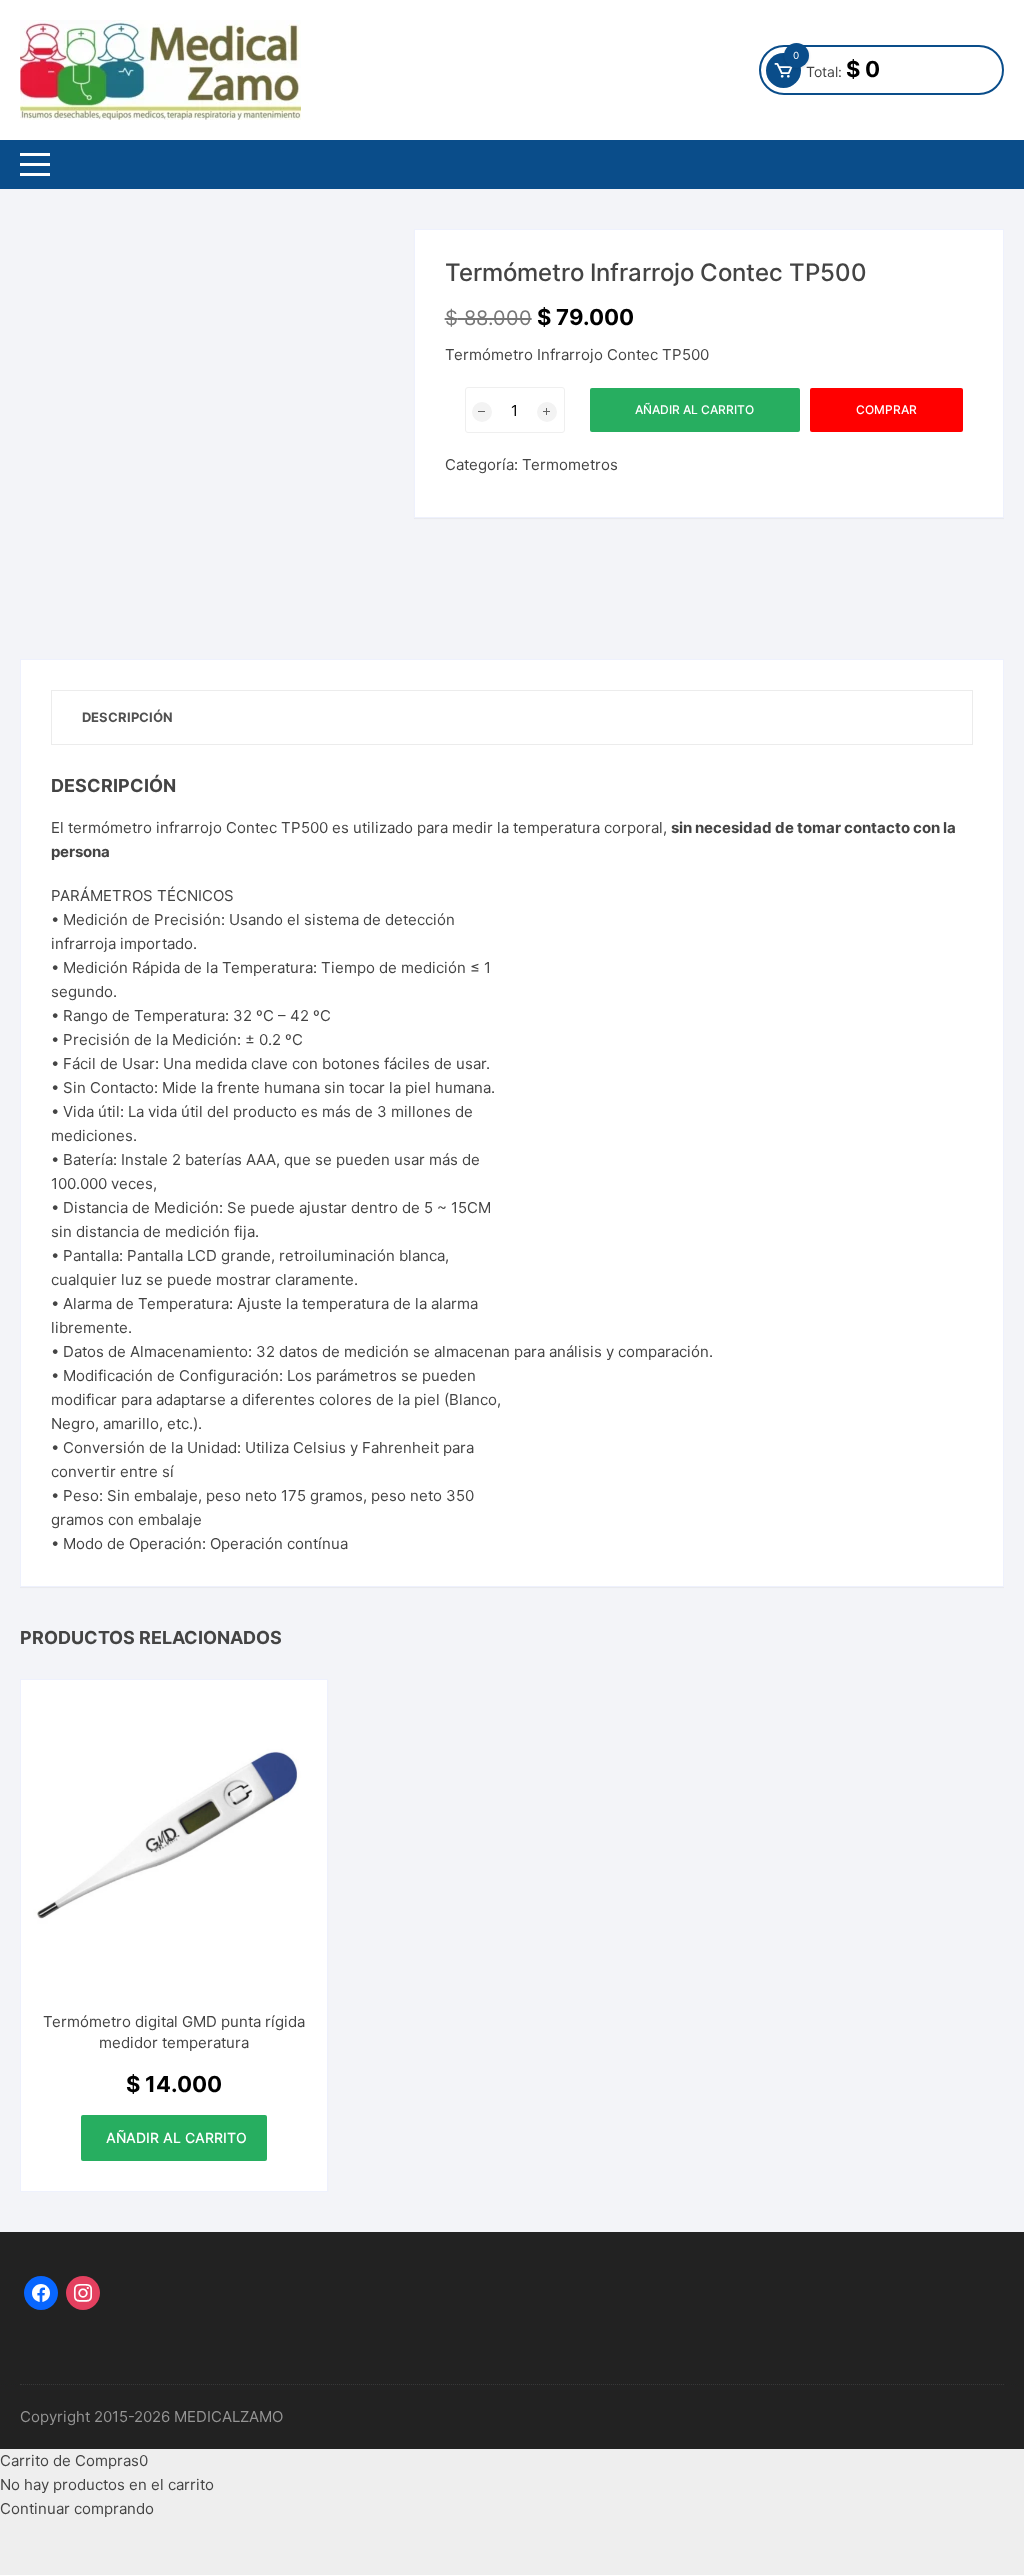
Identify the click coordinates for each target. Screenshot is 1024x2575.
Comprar (886, 409)
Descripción (127, 717)
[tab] (127, 717)
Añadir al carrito (694, 409)
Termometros (570, 464)
